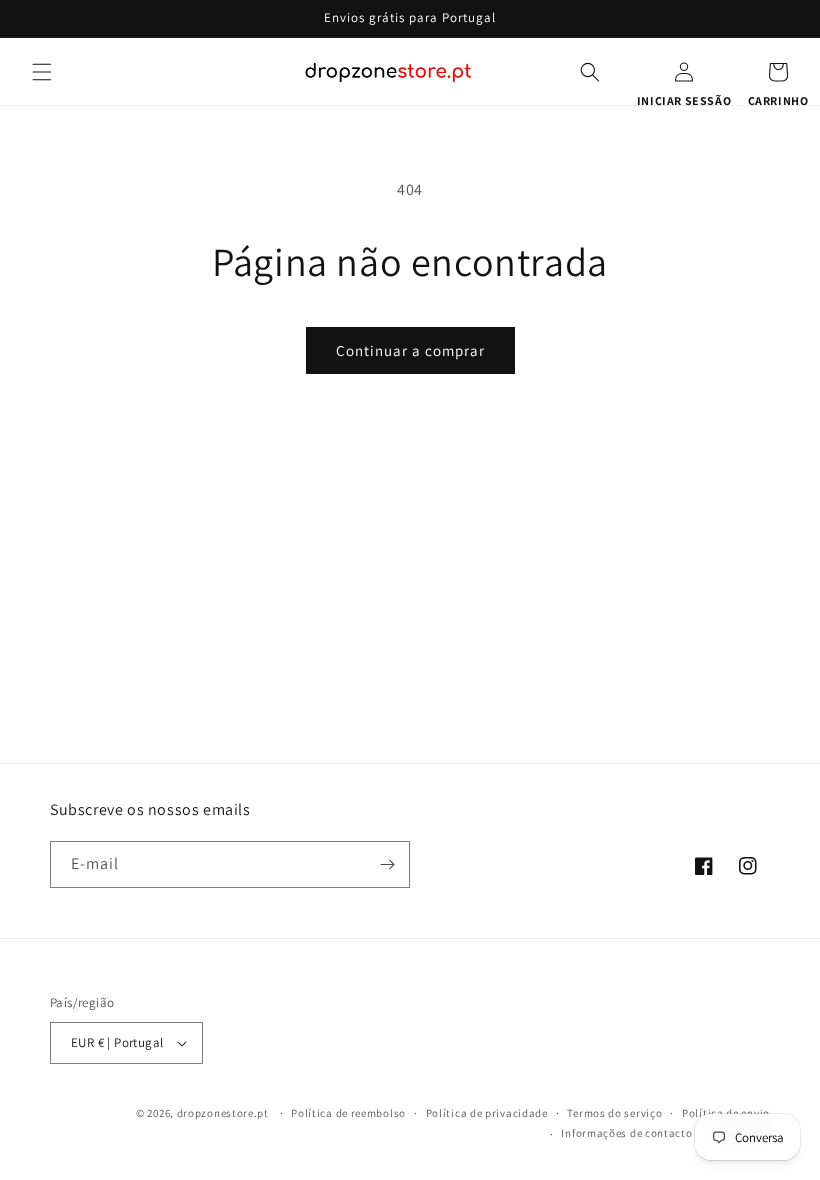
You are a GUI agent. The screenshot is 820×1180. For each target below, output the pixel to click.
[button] (42, 72)
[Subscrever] (387, 864)
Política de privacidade (487, 1113)
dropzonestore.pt (223, 1113)
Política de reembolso (348, 1113)
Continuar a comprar (410, 350)
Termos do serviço (614, 1113)
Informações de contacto (626, 1133)
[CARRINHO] (778, 72)
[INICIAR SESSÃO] (684, 72)
